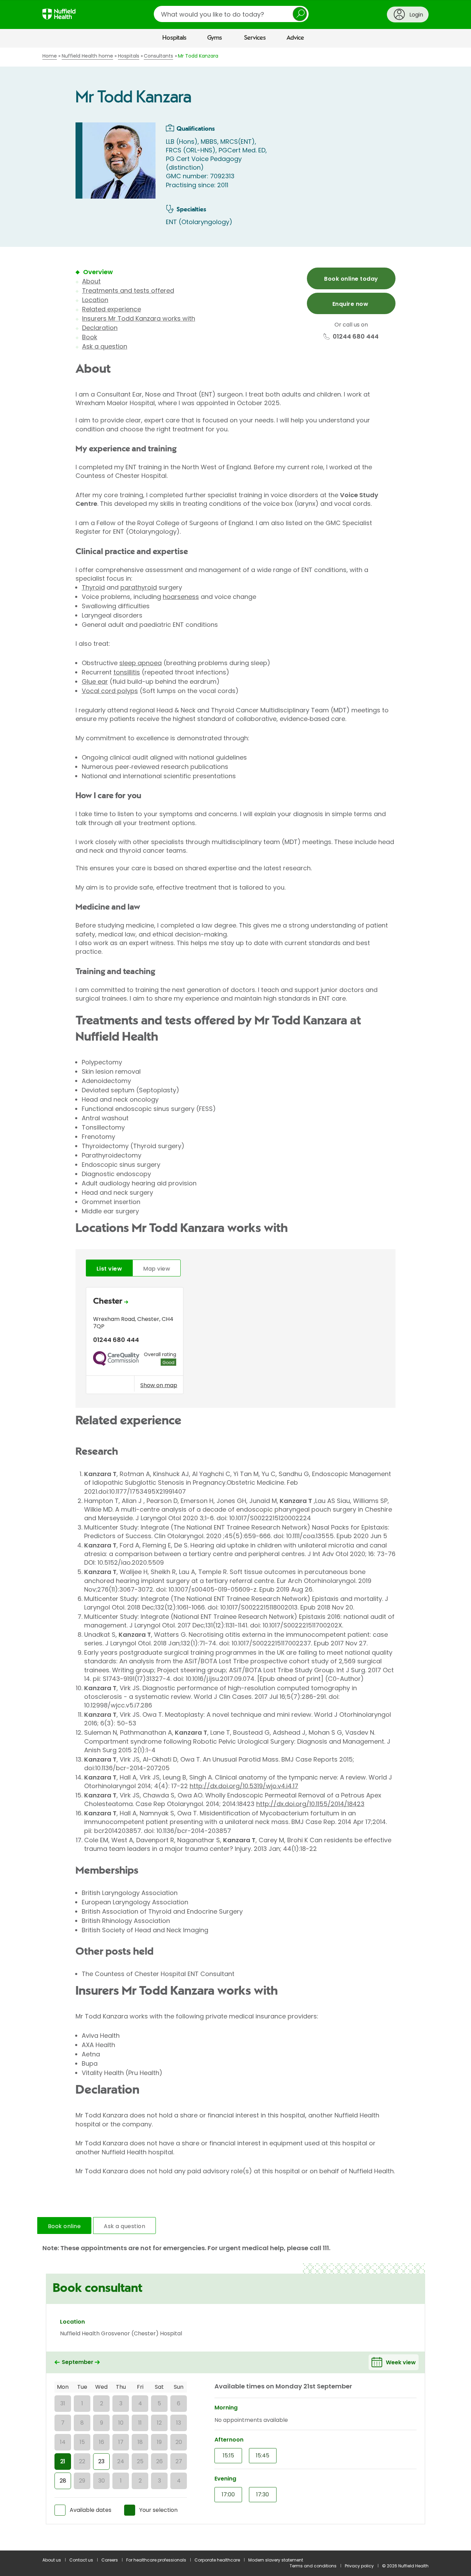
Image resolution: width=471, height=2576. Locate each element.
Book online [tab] (64, 2226)
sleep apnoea (141, 663)
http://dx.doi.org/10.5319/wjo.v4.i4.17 (244, 1786)
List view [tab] (109, 1269)
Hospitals (174, 38)
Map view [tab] (157, 1269)
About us (52, 2560)
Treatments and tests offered (128, 290)
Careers (110, 2560)
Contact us (81, 2560)
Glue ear (95, 681)
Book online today (351, 279)
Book (90, 337)
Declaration (100, 328)
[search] (231, 14)
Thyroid (93, 587)
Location (95, 300)
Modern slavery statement (276, 2560)
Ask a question (105, 346)
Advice (295, 38)
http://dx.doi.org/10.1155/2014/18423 (310, 1804)
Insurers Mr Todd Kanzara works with (139, 318)
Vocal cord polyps (110, 691)
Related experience (112, 309)
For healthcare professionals (156, 2560)
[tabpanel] (235, 1342)
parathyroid (139, 587)
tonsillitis (127, 672)
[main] (235, 1299)
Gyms (215, 38)
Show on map (159, 1385)
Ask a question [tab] (124, 2226)
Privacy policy (359, 2566)
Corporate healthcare (217, 2560)
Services (255, 38)
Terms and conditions (313, 2566)
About (91, 281)
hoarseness (181, 597)
